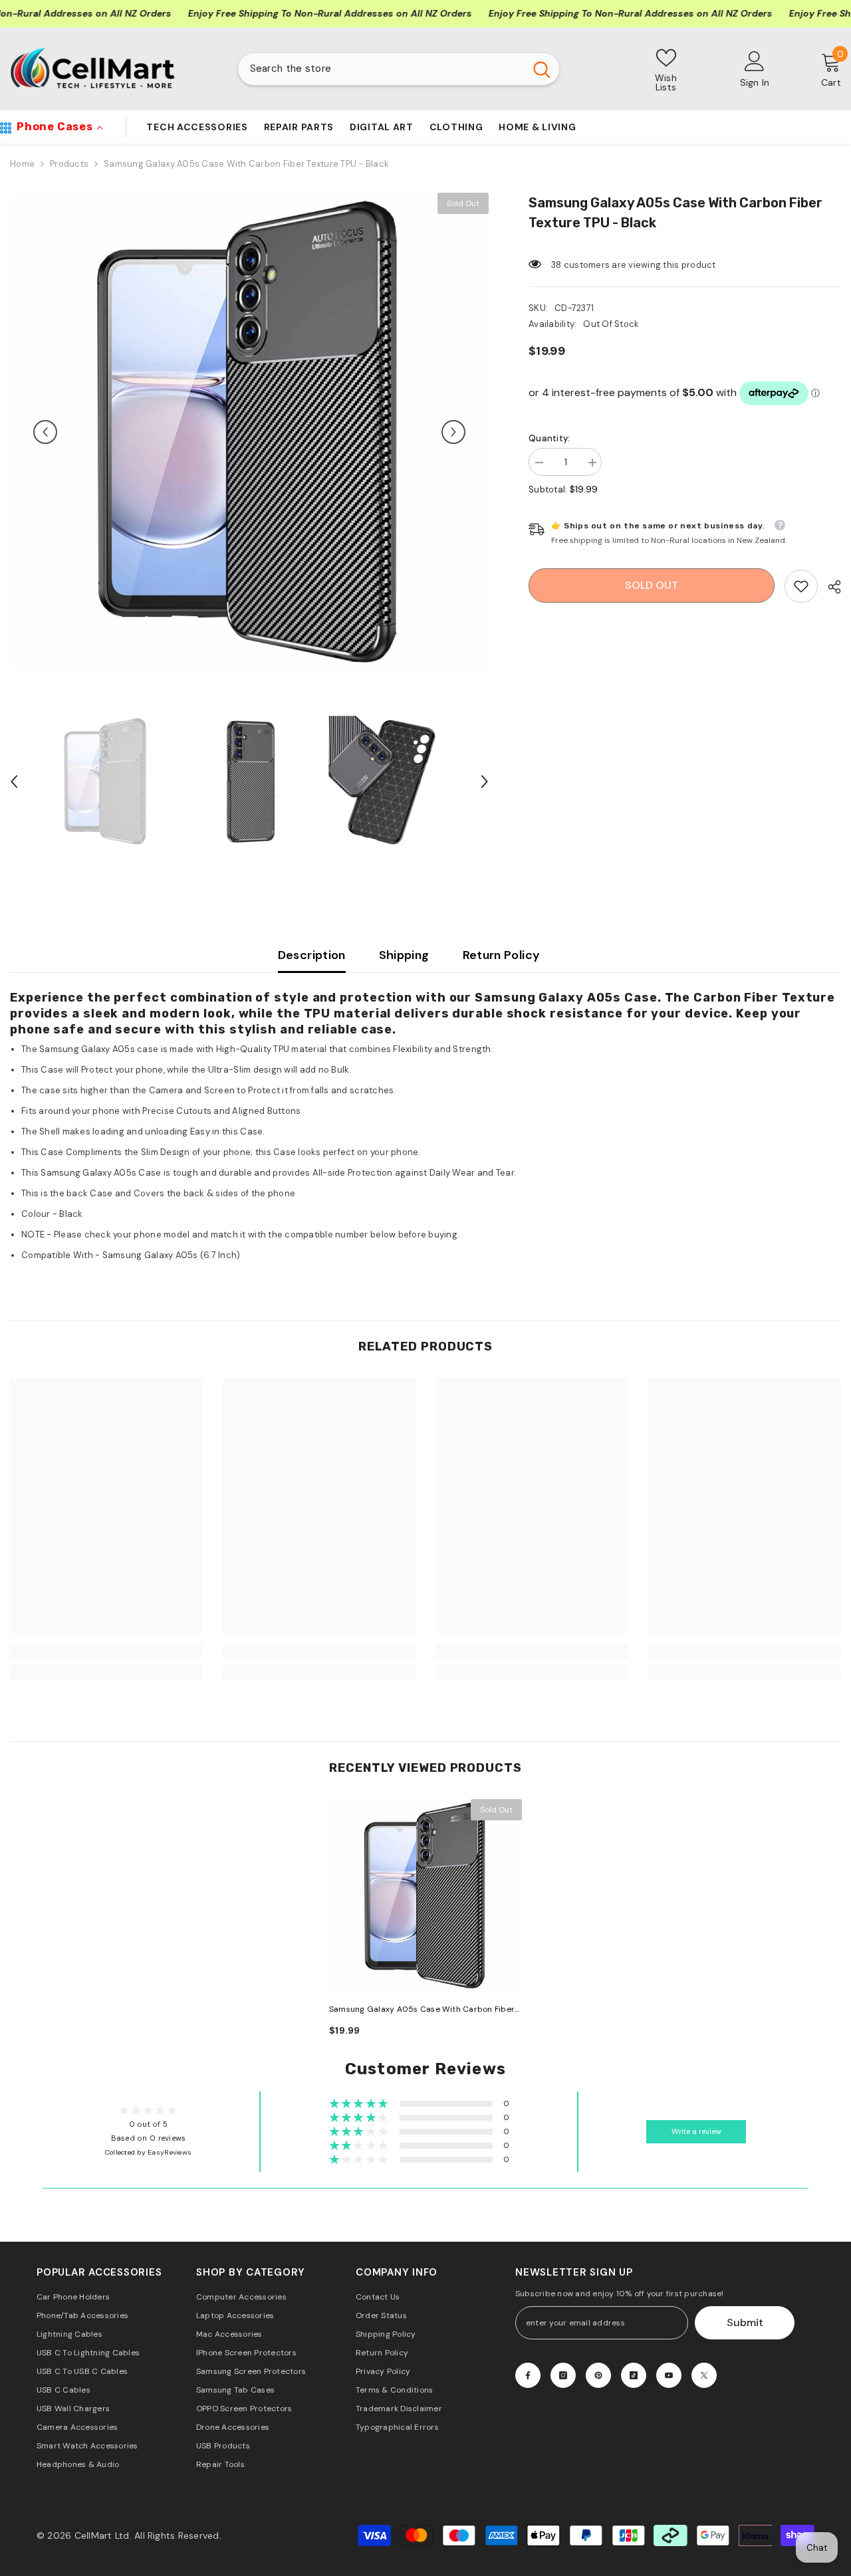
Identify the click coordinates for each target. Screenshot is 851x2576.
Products (69, 164)
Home (22, 164)
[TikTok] (634, 2375)
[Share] (829, 587)
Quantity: (549, 438)
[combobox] (381, 69)
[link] (801, 586)
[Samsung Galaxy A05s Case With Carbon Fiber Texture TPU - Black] (425, 1895)
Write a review (696, 2132)
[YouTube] (669, 2375)
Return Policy (502, 955)
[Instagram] (563, 2375)
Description (312, 955)
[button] (45, 432)
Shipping (404, 955)
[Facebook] (528, 2375)
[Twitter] (704, 2375)
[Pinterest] (598, 2375)
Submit (745, 2322)
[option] (249, 432)
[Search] (399, 69)
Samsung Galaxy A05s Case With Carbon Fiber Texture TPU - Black (422, 2010)
